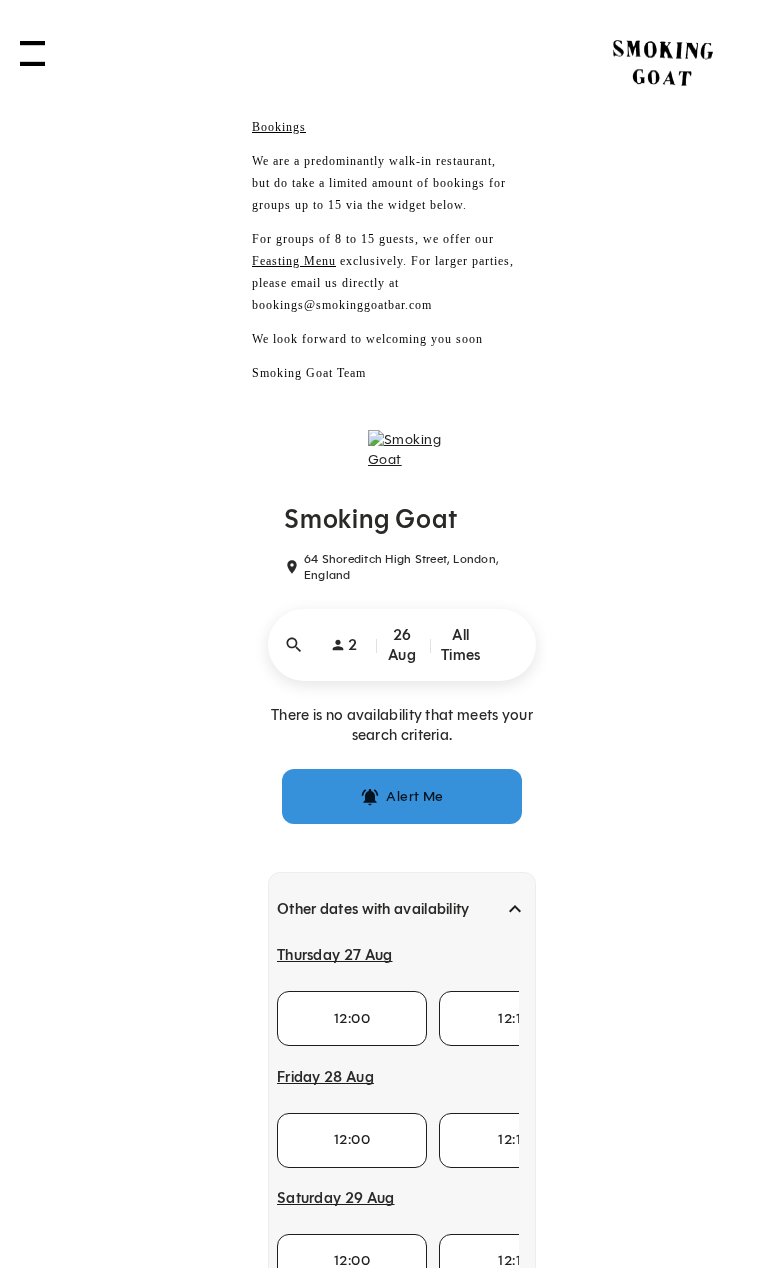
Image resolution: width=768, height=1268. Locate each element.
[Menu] (32, 60)
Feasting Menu (294, 261)
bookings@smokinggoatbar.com (342, 305)
